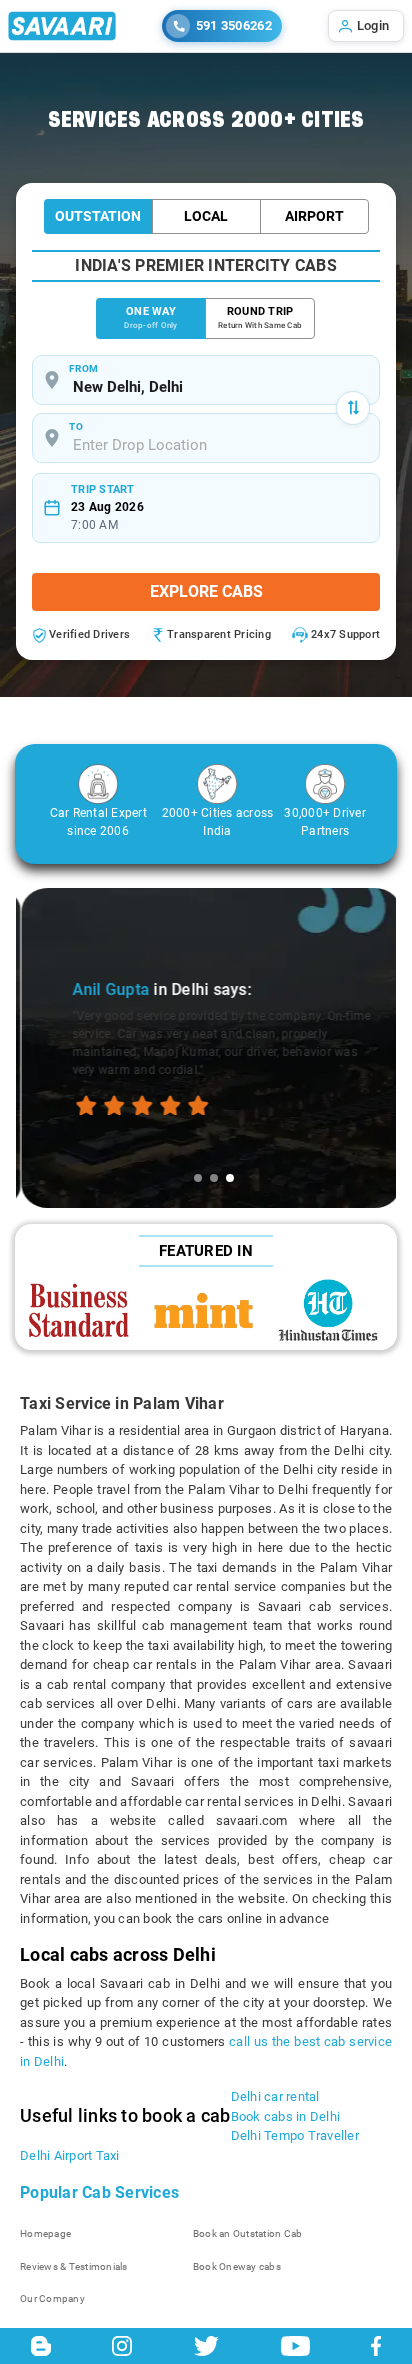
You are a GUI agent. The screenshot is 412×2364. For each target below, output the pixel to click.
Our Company (52, 2298)
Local (206, 216)
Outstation (98, 216)
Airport (314, 216)
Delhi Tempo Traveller (295, 2135)
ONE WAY (150, 317)
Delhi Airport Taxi (70, 2155)
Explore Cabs (206, 591)
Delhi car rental (275, 2096)
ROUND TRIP (260, 317)
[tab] (198, 1178)
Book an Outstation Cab (248, 2233)
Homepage (45, 2233)
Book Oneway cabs (237, 2266)
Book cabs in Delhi (286, 2116)
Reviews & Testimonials (74, 2266)
